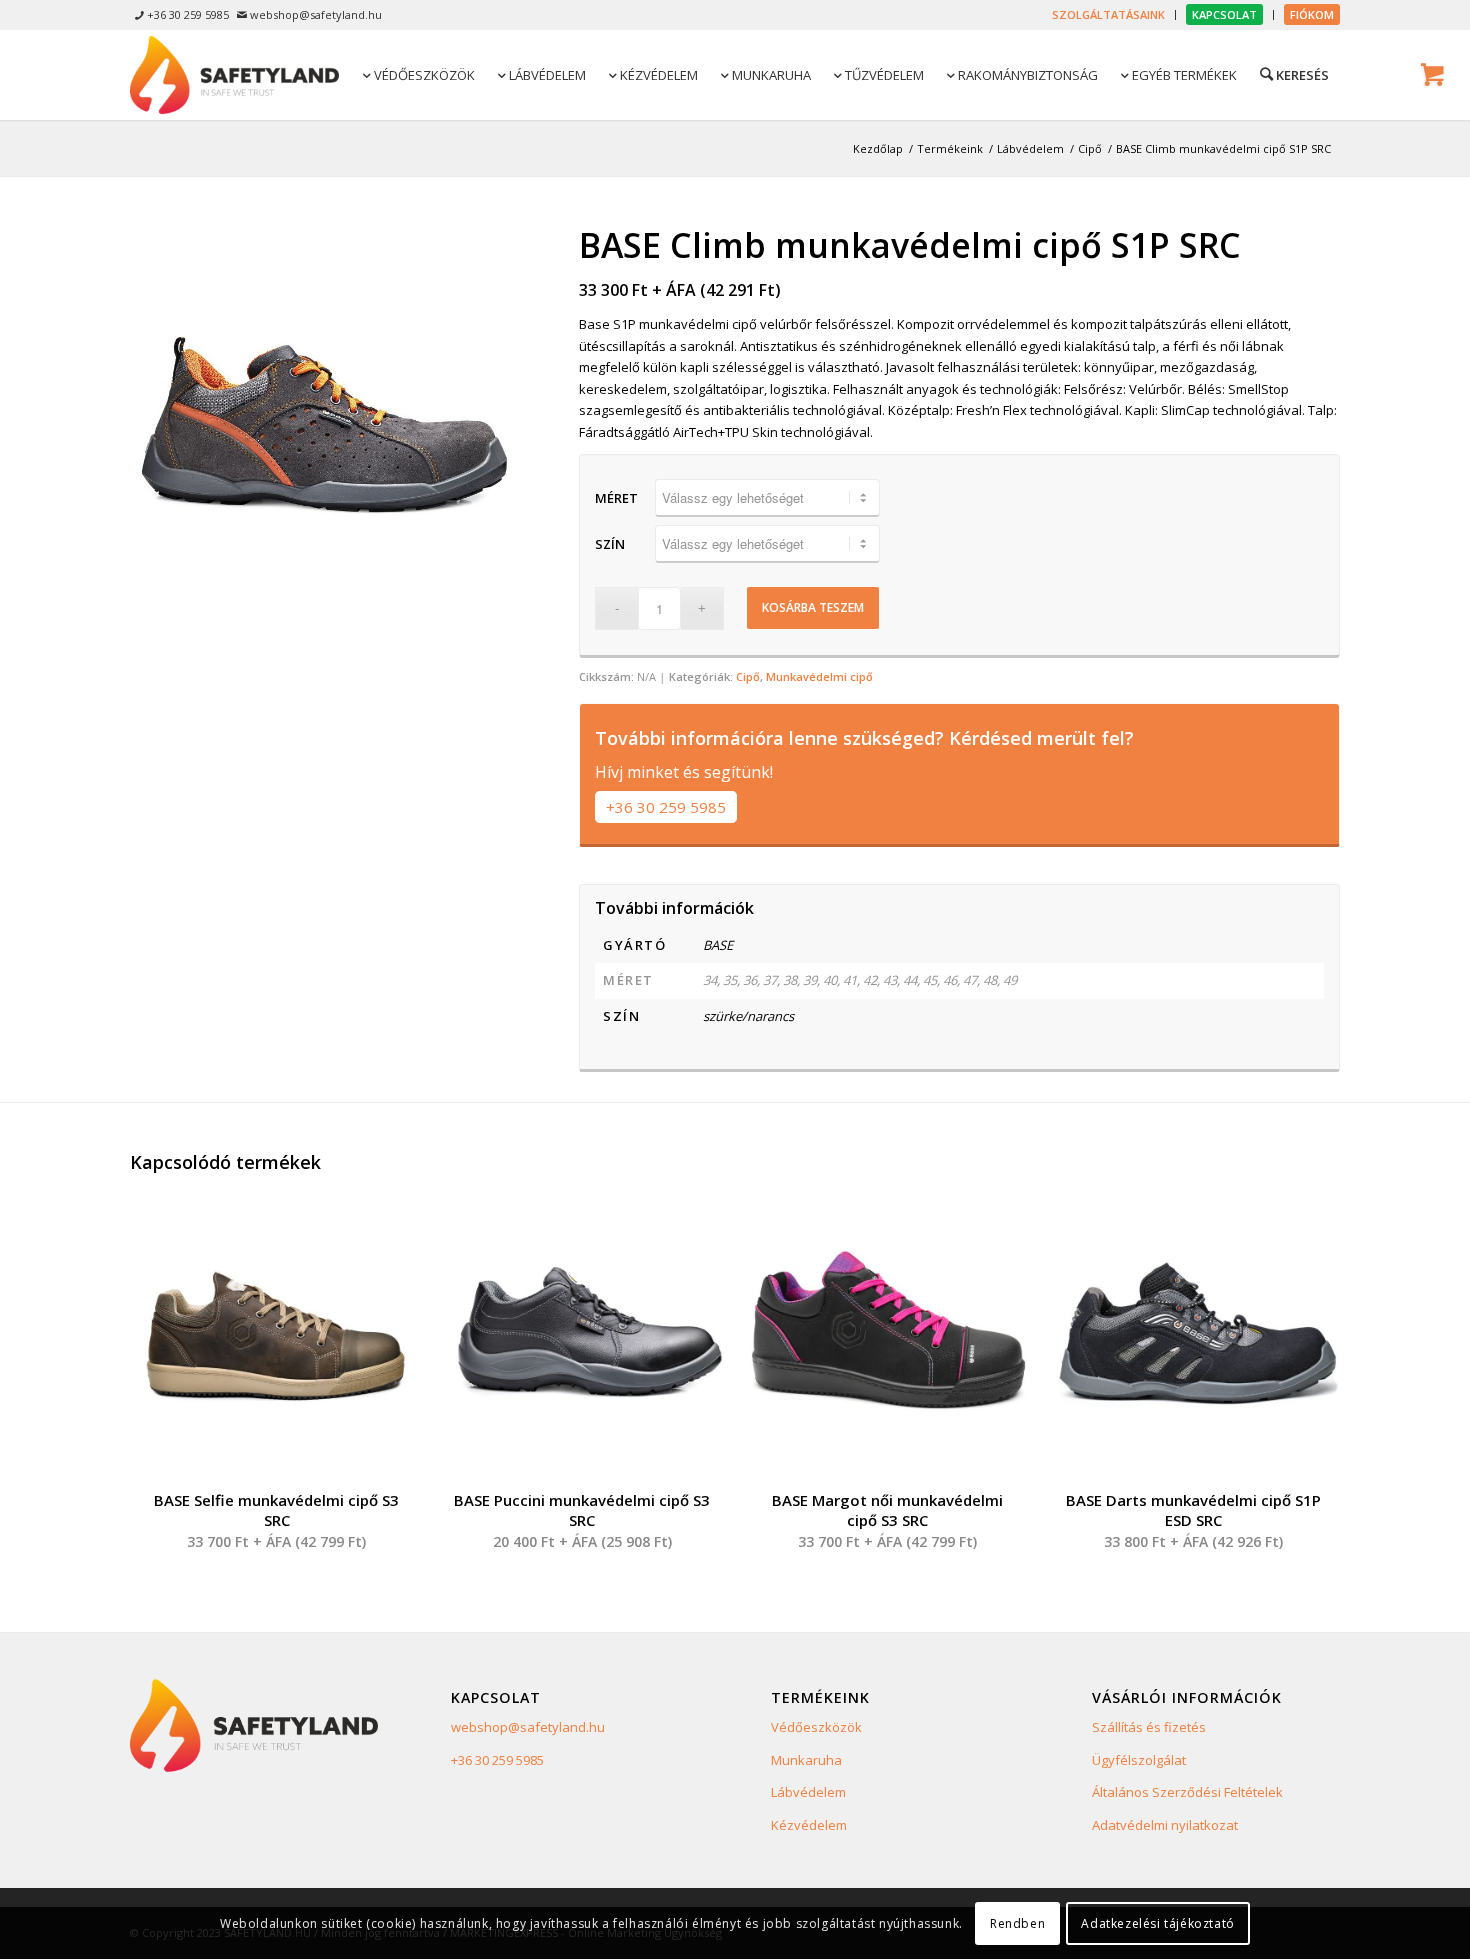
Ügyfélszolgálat (1139, 1760)
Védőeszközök (816, 1727)
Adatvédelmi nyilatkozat (1165, 1825)
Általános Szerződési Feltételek (1187, 1792)
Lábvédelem (808, 1792)
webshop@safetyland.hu (528, 1727)
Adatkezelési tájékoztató (1157, 1923)
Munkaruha (806, 1760)
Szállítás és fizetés (1149, 1727)
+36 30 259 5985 (666, 807)
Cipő (748, 676)
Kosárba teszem (813, 607)
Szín (610, 544)
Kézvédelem (809, 1825)
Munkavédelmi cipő (819, 676)
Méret (616, 498)
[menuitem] (1109, 15)
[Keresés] (1293, 74)
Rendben (1017, 1923)
